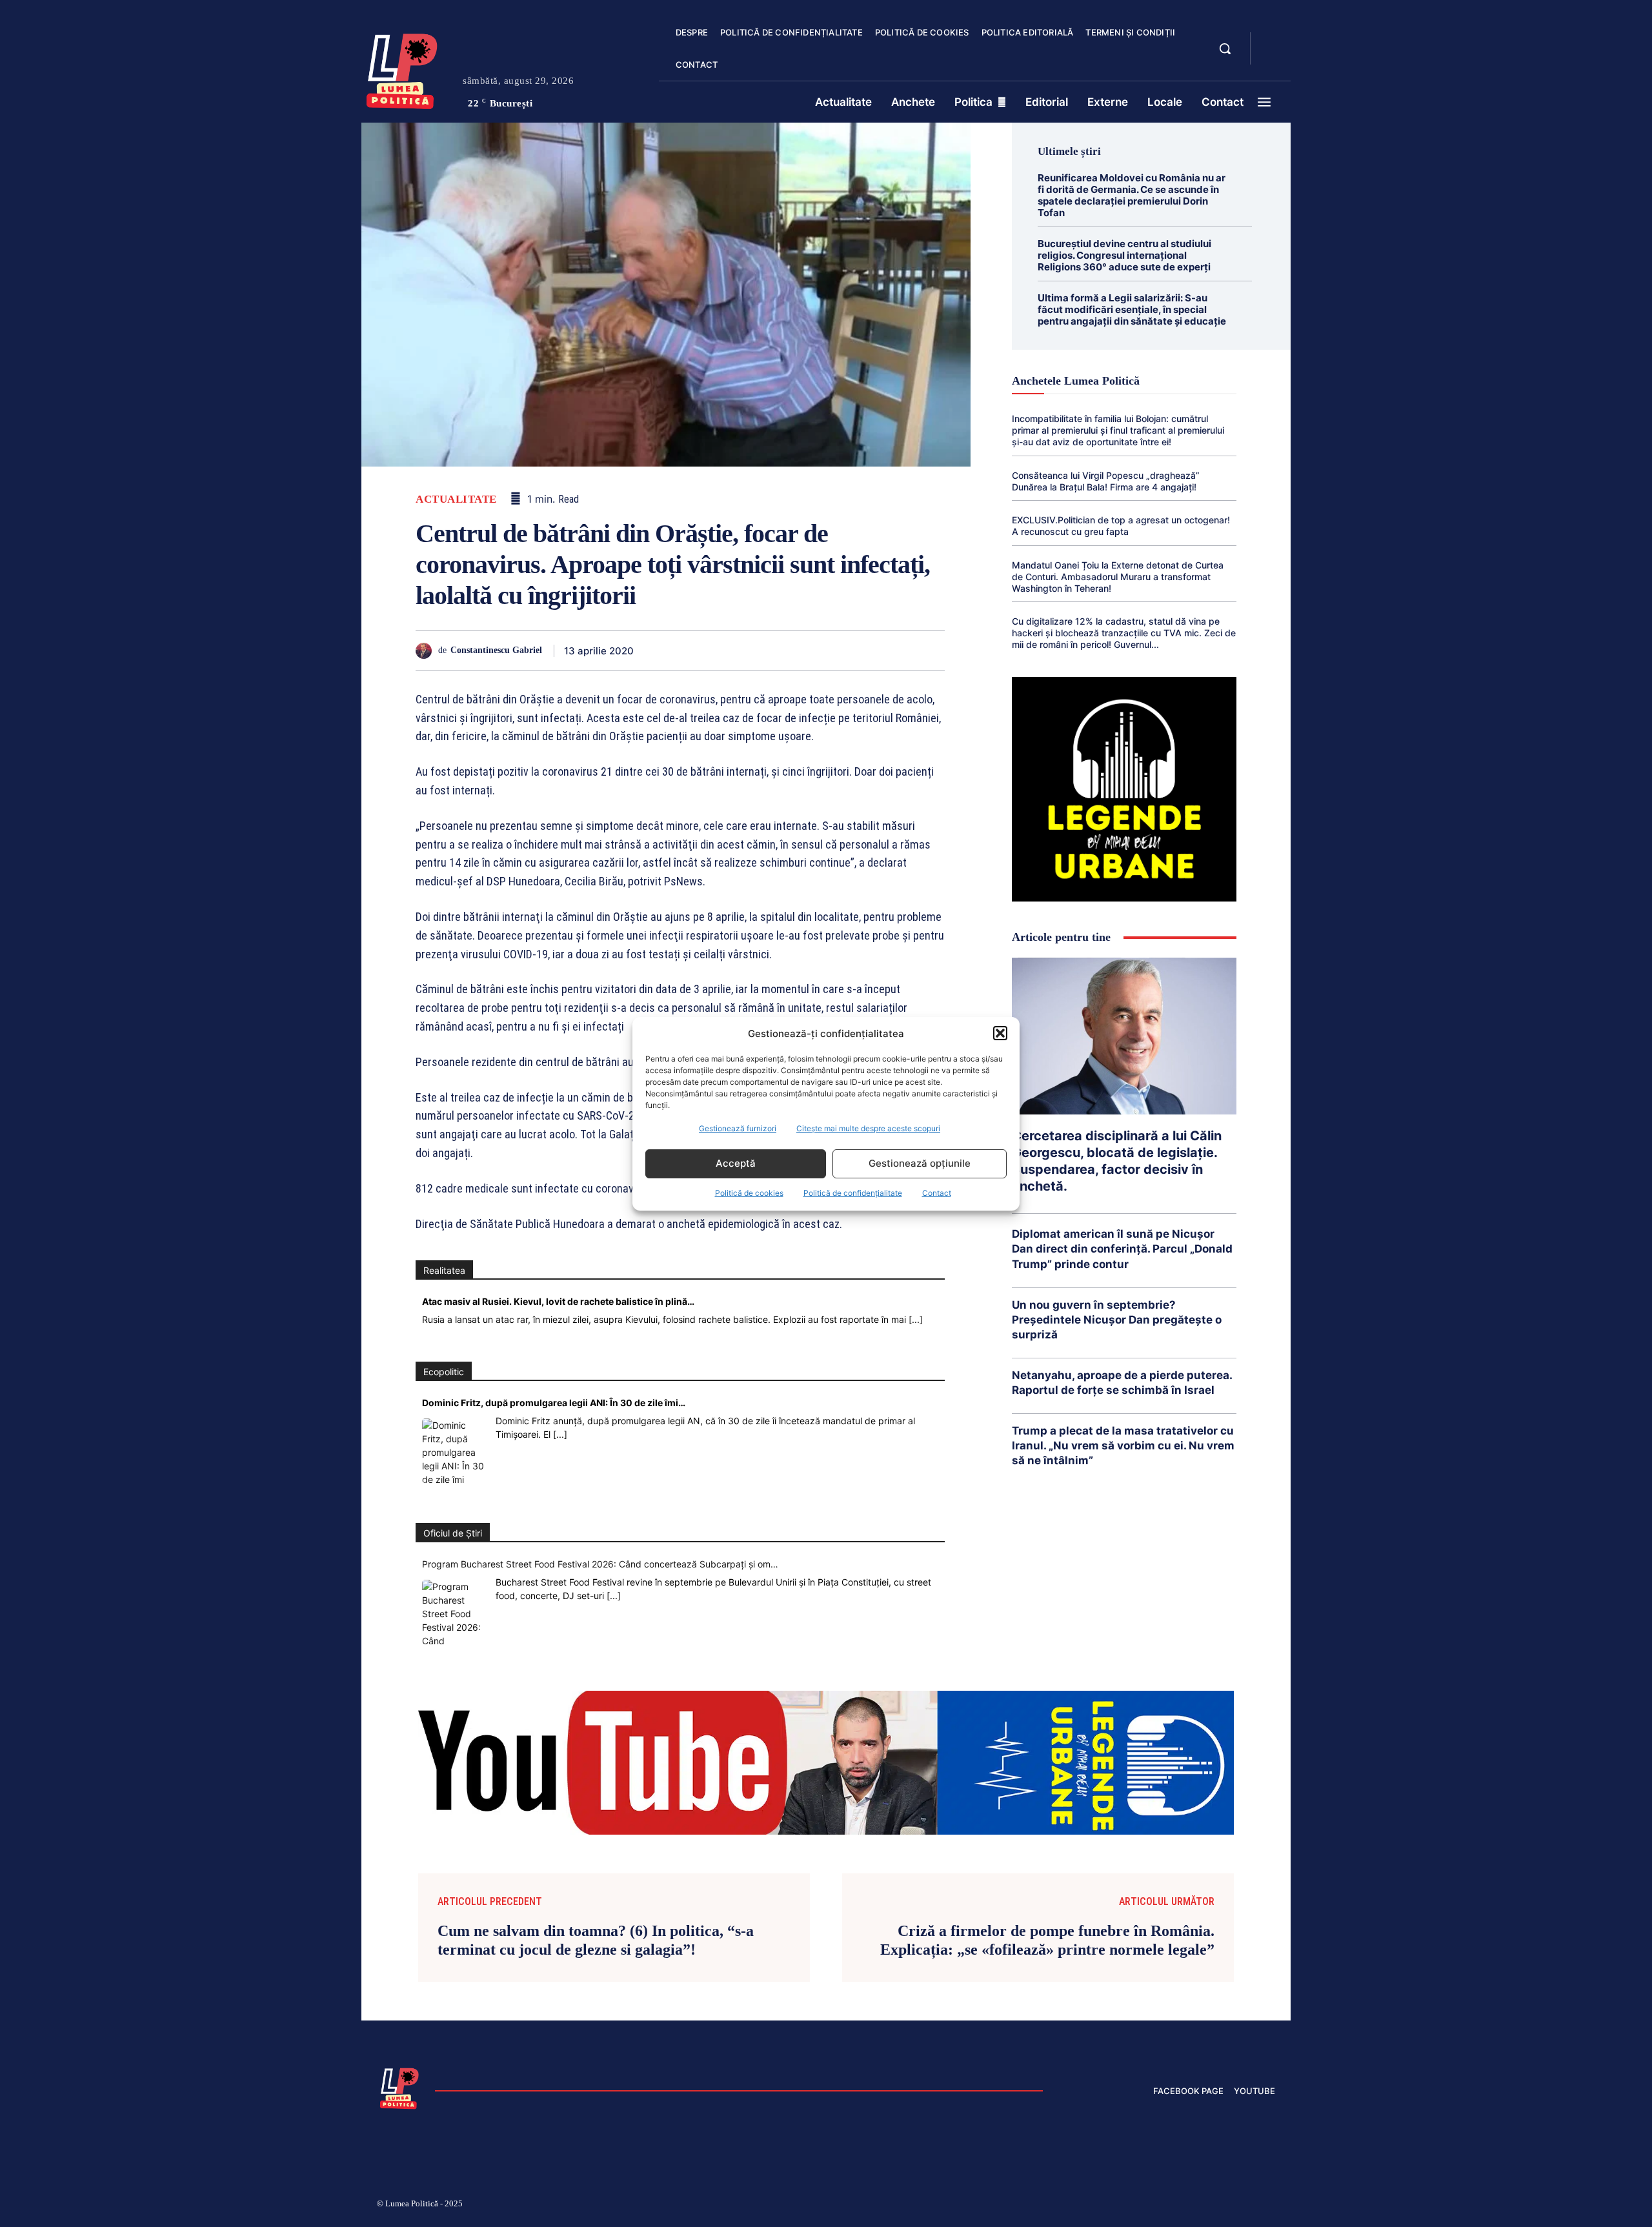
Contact (937, 1193)
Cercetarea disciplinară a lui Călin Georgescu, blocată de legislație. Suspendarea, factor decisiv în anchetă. (1117, 1161)
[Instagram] (1116, 2206)
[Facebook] (663, 650)
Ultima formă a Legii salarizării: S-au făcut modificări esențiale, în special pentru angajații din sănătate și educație (1132, 309)
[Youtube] (1270, 2206)
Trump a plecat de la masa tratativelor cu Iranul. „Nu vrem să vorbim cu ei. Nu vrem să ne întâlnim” (1123, 1446)
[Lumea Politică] (402, 68)
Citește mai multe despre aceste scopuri (868, 1128)
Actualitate (456, 499)
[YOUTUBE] (1271, 57)
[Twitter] (693, 650)
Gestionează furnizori (738, 1128)
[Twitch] (1178, 2206)
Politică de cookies (749, 1193)
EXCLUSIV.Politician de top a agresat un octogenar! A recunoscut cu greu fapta (1121, 526)
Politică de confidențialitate (853, 1193)
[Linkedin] (782, 650)
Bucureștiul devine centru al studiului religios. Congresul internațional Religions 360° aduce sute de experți (1124, 255)
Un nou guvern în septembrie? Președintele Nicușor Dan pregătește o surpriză (1117, 1320)
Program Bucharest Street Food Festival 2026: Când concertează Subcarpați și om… (600, 1564)
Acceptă (736, 1163)
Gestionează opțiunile (920, 1163)
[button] (1000, 1033)
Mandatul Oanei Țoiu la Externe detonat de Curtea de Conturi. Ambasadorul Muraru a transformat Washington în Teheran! (1118, 577)
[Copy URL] (901, 650)
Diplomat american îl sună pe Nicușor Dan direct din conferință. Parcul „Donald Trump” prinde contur (1122, 1249)
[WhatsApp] (752, 650)
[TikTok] (1147, 2206)
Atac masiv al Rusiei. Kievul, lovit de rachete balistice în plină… (558, 1301)
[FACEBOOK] (1271, 41)
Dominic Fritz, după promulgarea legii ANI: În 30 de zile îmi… (554, 1403)
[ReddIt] (812, 650)
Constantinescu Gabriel (496, 650)
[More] (931, 650)
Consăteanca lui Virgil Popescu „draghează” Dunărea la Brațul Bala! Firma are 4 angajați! (1106, 481)
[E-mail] (841, 650)
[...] (916, 1319)
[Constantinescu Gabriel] (427, 651)
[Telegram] (871, 650)
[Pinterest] (723, 650)
